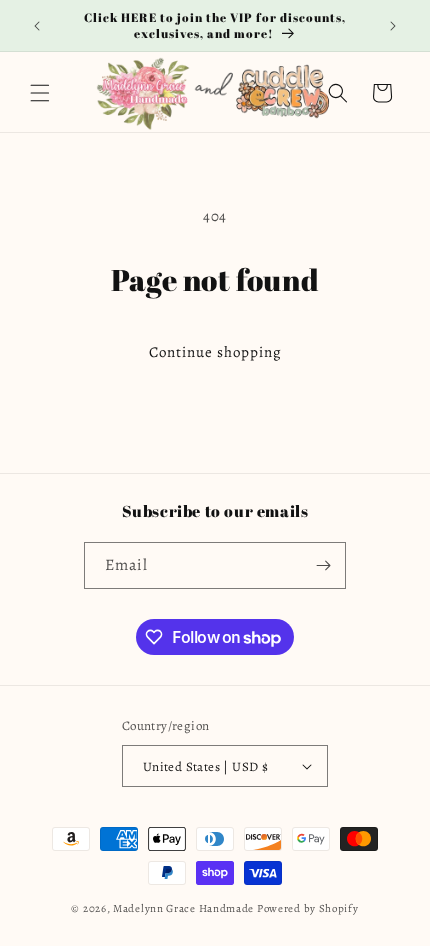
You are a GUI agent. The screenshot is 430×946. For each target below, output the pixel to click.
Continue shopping (215, 352)
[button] (40, 93)
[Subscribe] (323, 565)
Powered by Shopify (308, 908)
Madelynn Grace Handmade (183, 908)
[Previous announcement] (37, 26)
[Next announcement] (393, 26)
